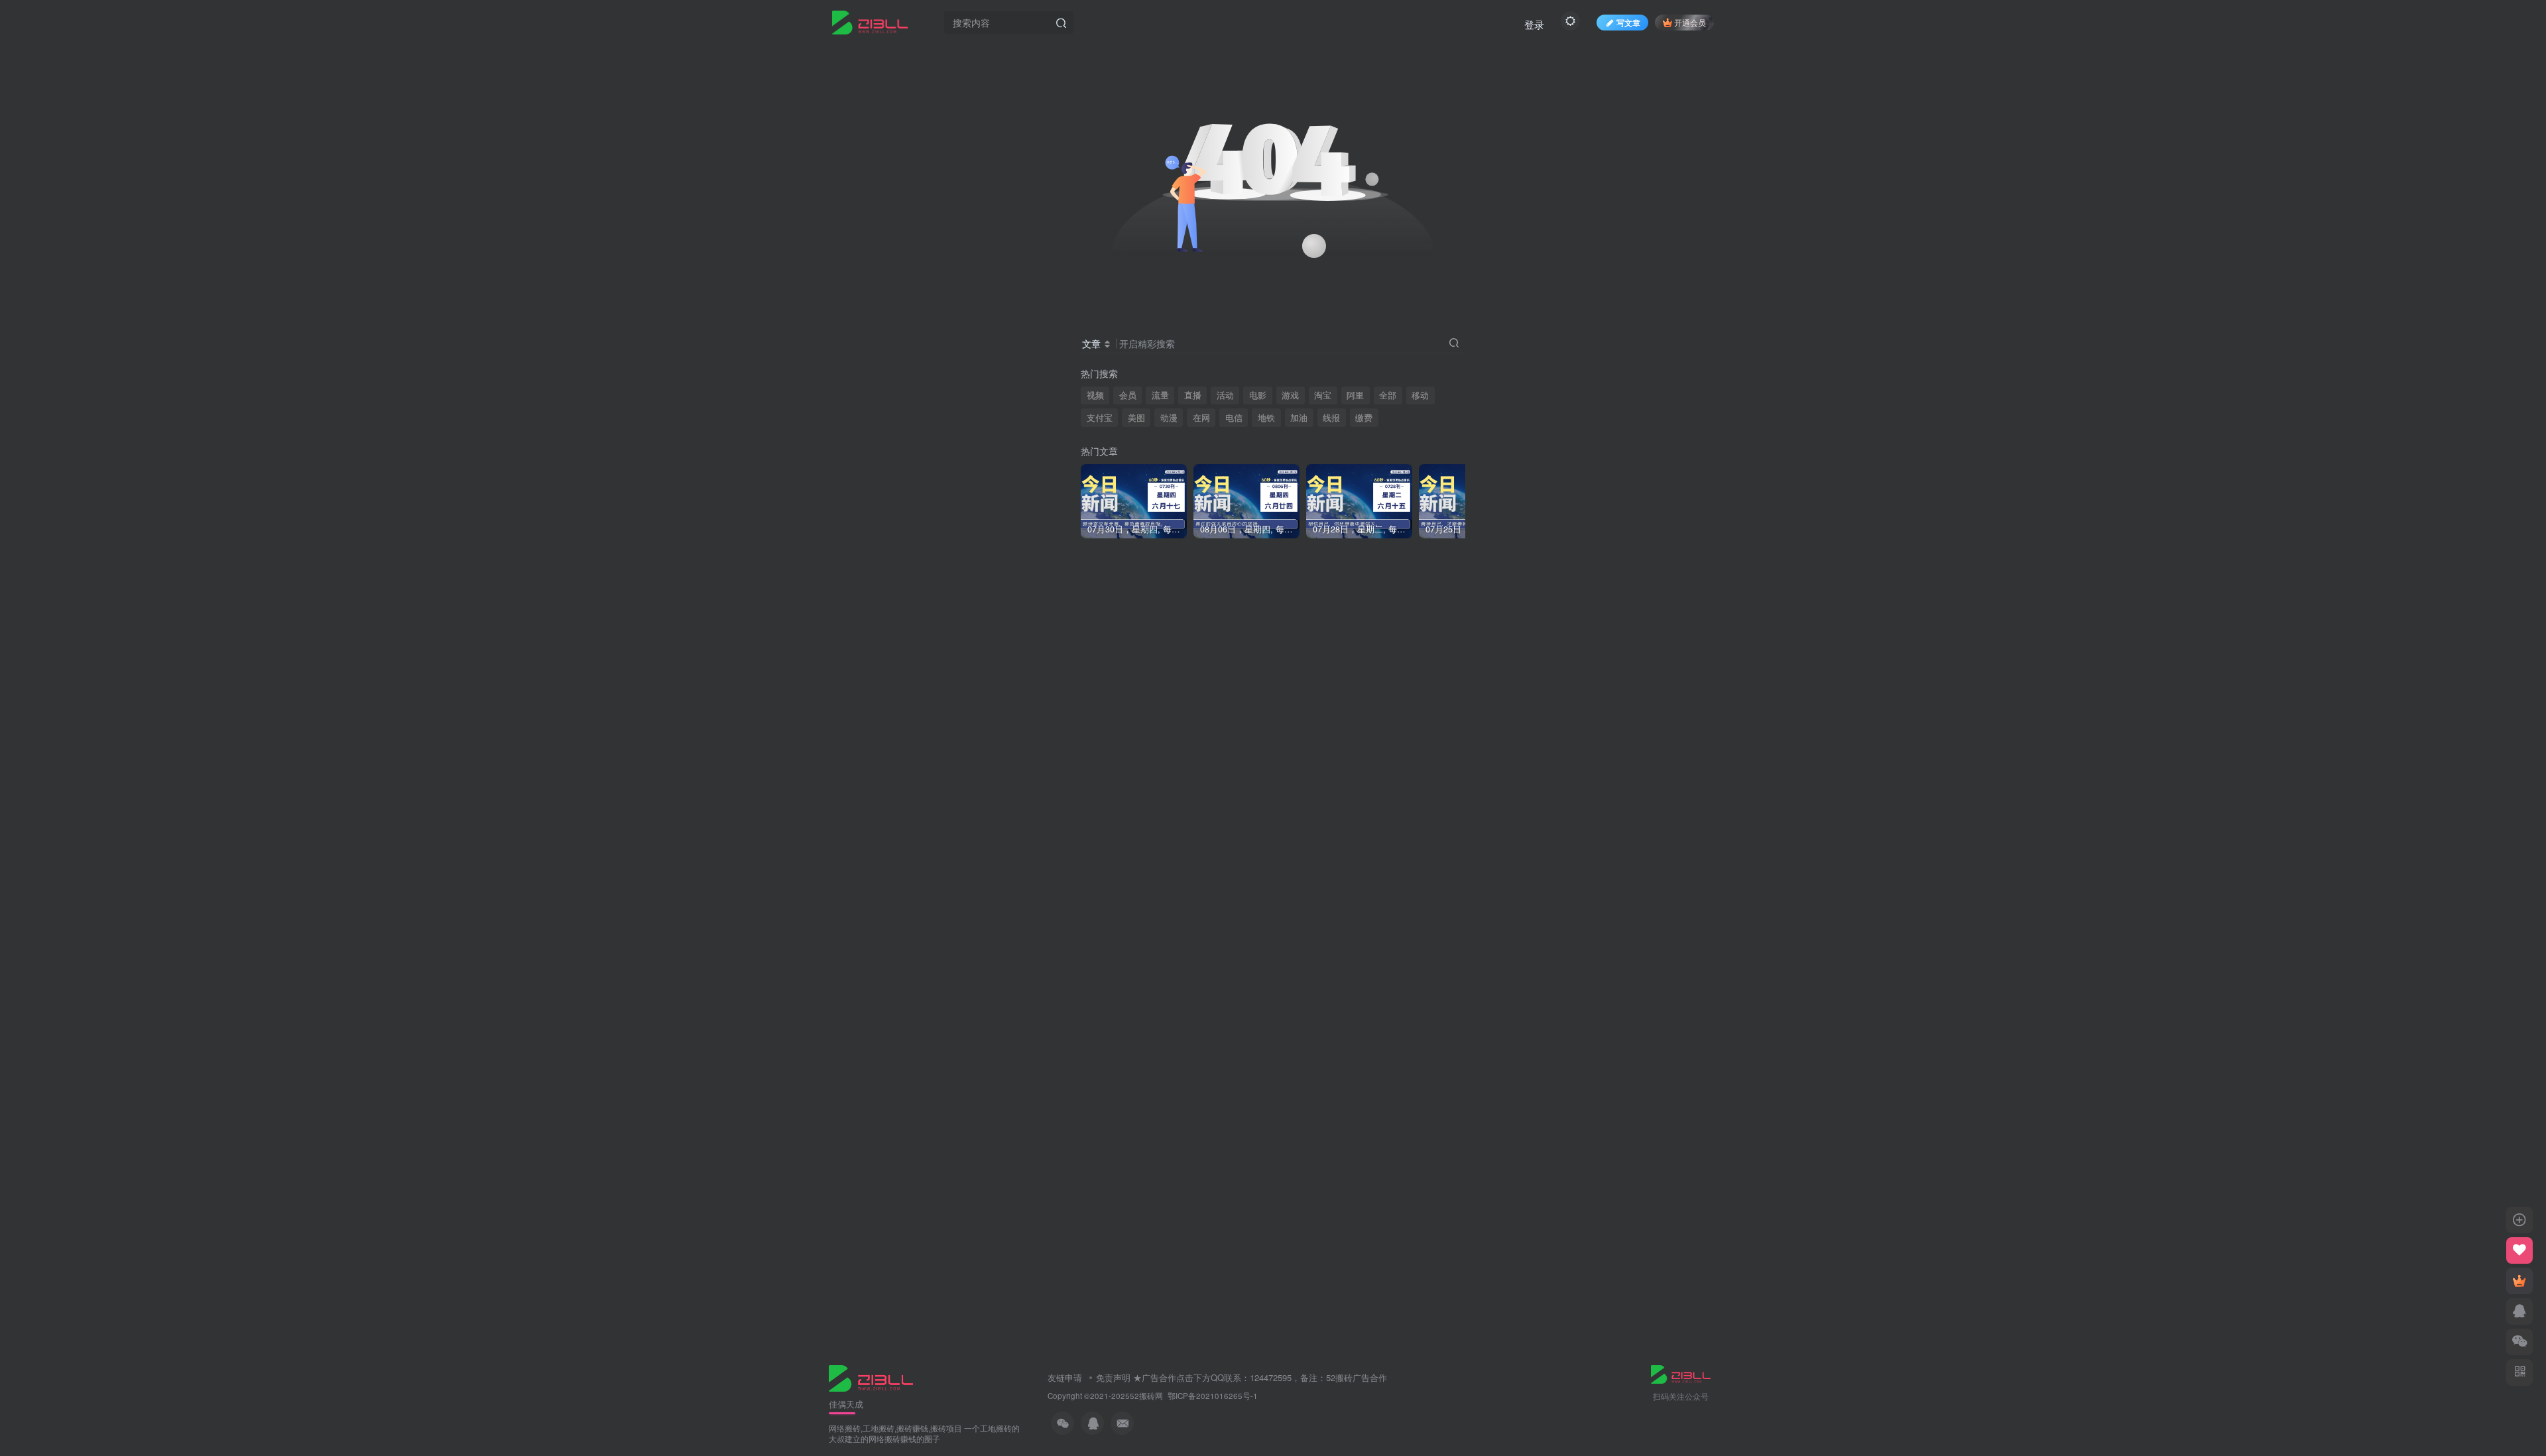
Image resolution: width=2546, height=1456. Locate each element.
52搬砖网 (1146, 1396)
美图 (1136, 418)
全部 (1388, 395)
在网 (1201, 418)
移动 (1420, 395)
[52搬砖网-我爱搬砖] (871, 1377)
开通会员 (1690, 22)
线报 (1331, 418)
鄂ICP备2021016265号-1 (1213, 1396)
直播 (1193, 395)
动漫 (1169, 418)
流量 (1160, 395)
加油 (1299, 418)
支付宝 (1100, 418)
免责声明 (1113, 1377)
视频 (1095, 395)
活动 (1225, 395)
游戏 (1290, 395)
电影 (1258, 395)
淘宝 (1323, 395)
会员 (1128, 395)
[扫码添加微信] (2519, 1342)
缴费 (1364, 418)
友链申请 (1065, 1377)
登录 (1534, 24)
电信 (1234, 418)
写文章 (1628, 22)
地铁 (1266, 418)
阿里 (1355, 395)
